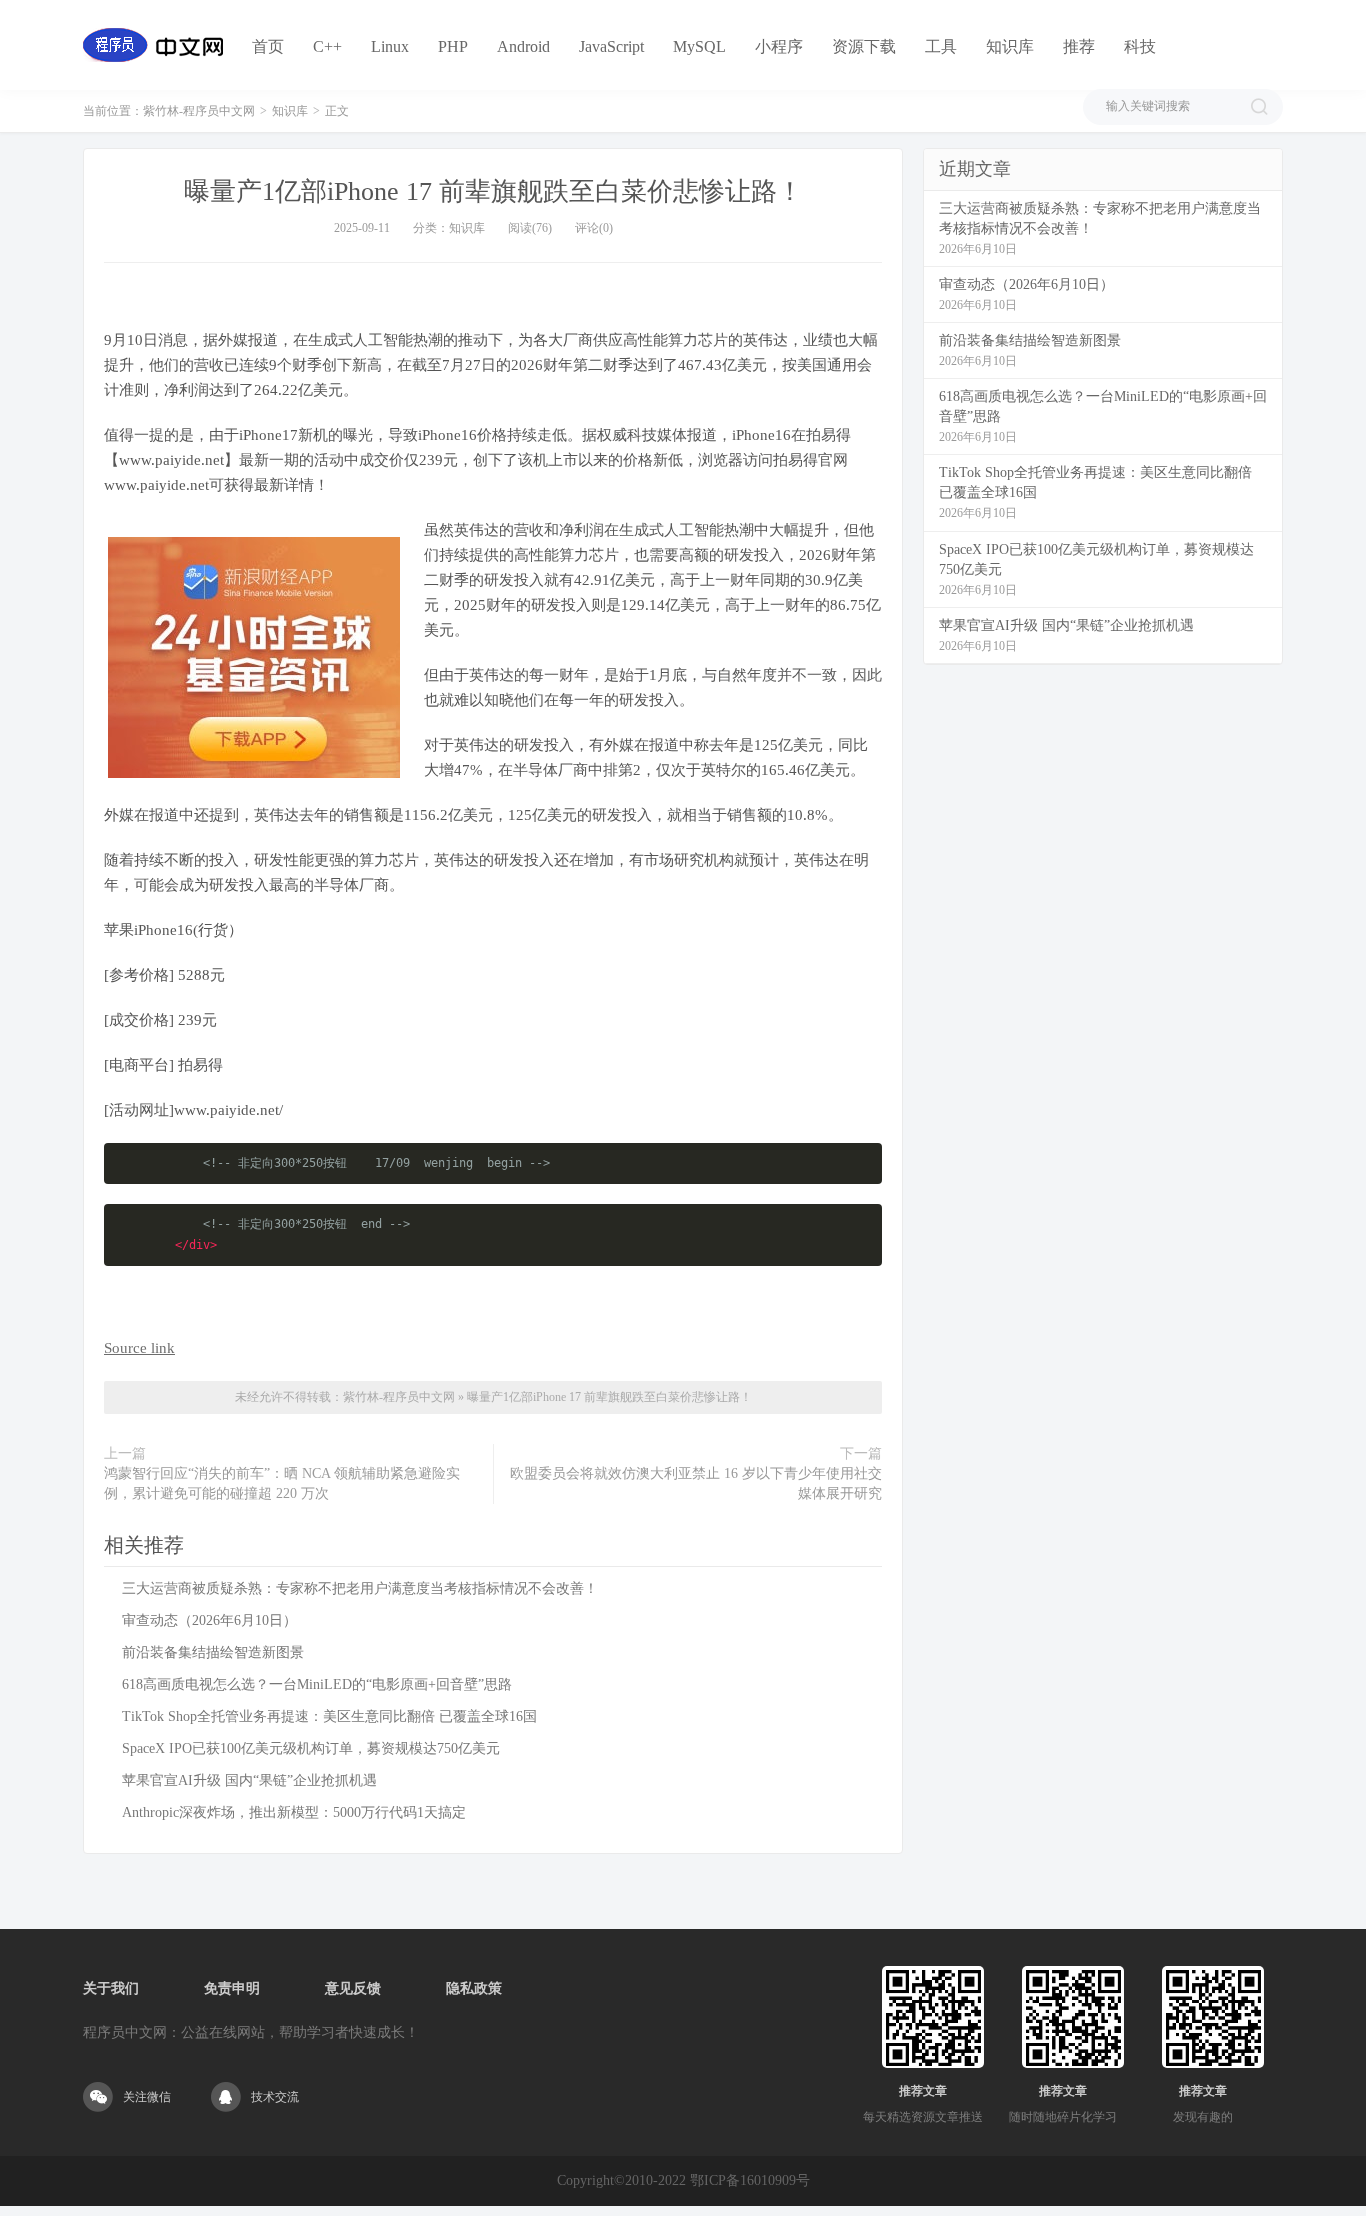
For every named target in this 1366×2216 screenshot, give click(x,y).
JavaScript (611, 46)
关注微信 (147, 2097)
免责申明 (232, 1988)
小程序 (779, 46)
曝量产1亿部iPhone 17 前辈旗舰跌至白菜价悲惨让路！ (493, 191)
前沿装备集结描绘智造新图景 (213, 1652)
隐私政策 (474, 1988)
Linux (390, 46)
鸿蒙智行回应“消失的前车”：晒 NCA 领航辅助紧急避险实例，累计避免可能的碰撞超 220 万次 (282, 1483)
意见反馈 (353, 1988)
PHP (453, 46)
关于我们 (111, 1988)
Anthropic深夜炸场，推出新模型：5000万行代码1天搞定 (294, 1812)
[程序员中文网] (153, 45)
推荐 (1079, 46)
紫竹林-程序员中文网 (199, 111)
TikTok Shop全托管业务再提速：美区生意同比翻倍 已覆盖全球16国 (329, 1716)
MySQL (699, 46)
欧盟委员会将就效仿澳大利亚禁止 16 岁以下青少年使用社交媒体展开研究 (696, 1483)
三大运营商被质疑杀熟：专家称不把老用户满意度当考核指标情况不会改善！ (360, 1588)
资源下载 (864, 46)
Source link (139, 1348)
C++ (327, 46)
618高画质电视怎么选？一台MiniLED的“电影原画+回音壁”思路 (317, 1684)
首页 (268, 46)
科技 (1140, 46)
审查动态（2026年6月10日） (209, 1620)
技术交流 (275, 2097)
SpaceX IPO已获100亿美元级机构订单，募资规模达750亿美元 (311, 1748)
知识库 (1010, 46)
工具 (941, 46)
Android (523, 46)
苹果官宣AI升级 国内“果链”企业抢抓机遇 (249, 1780)
